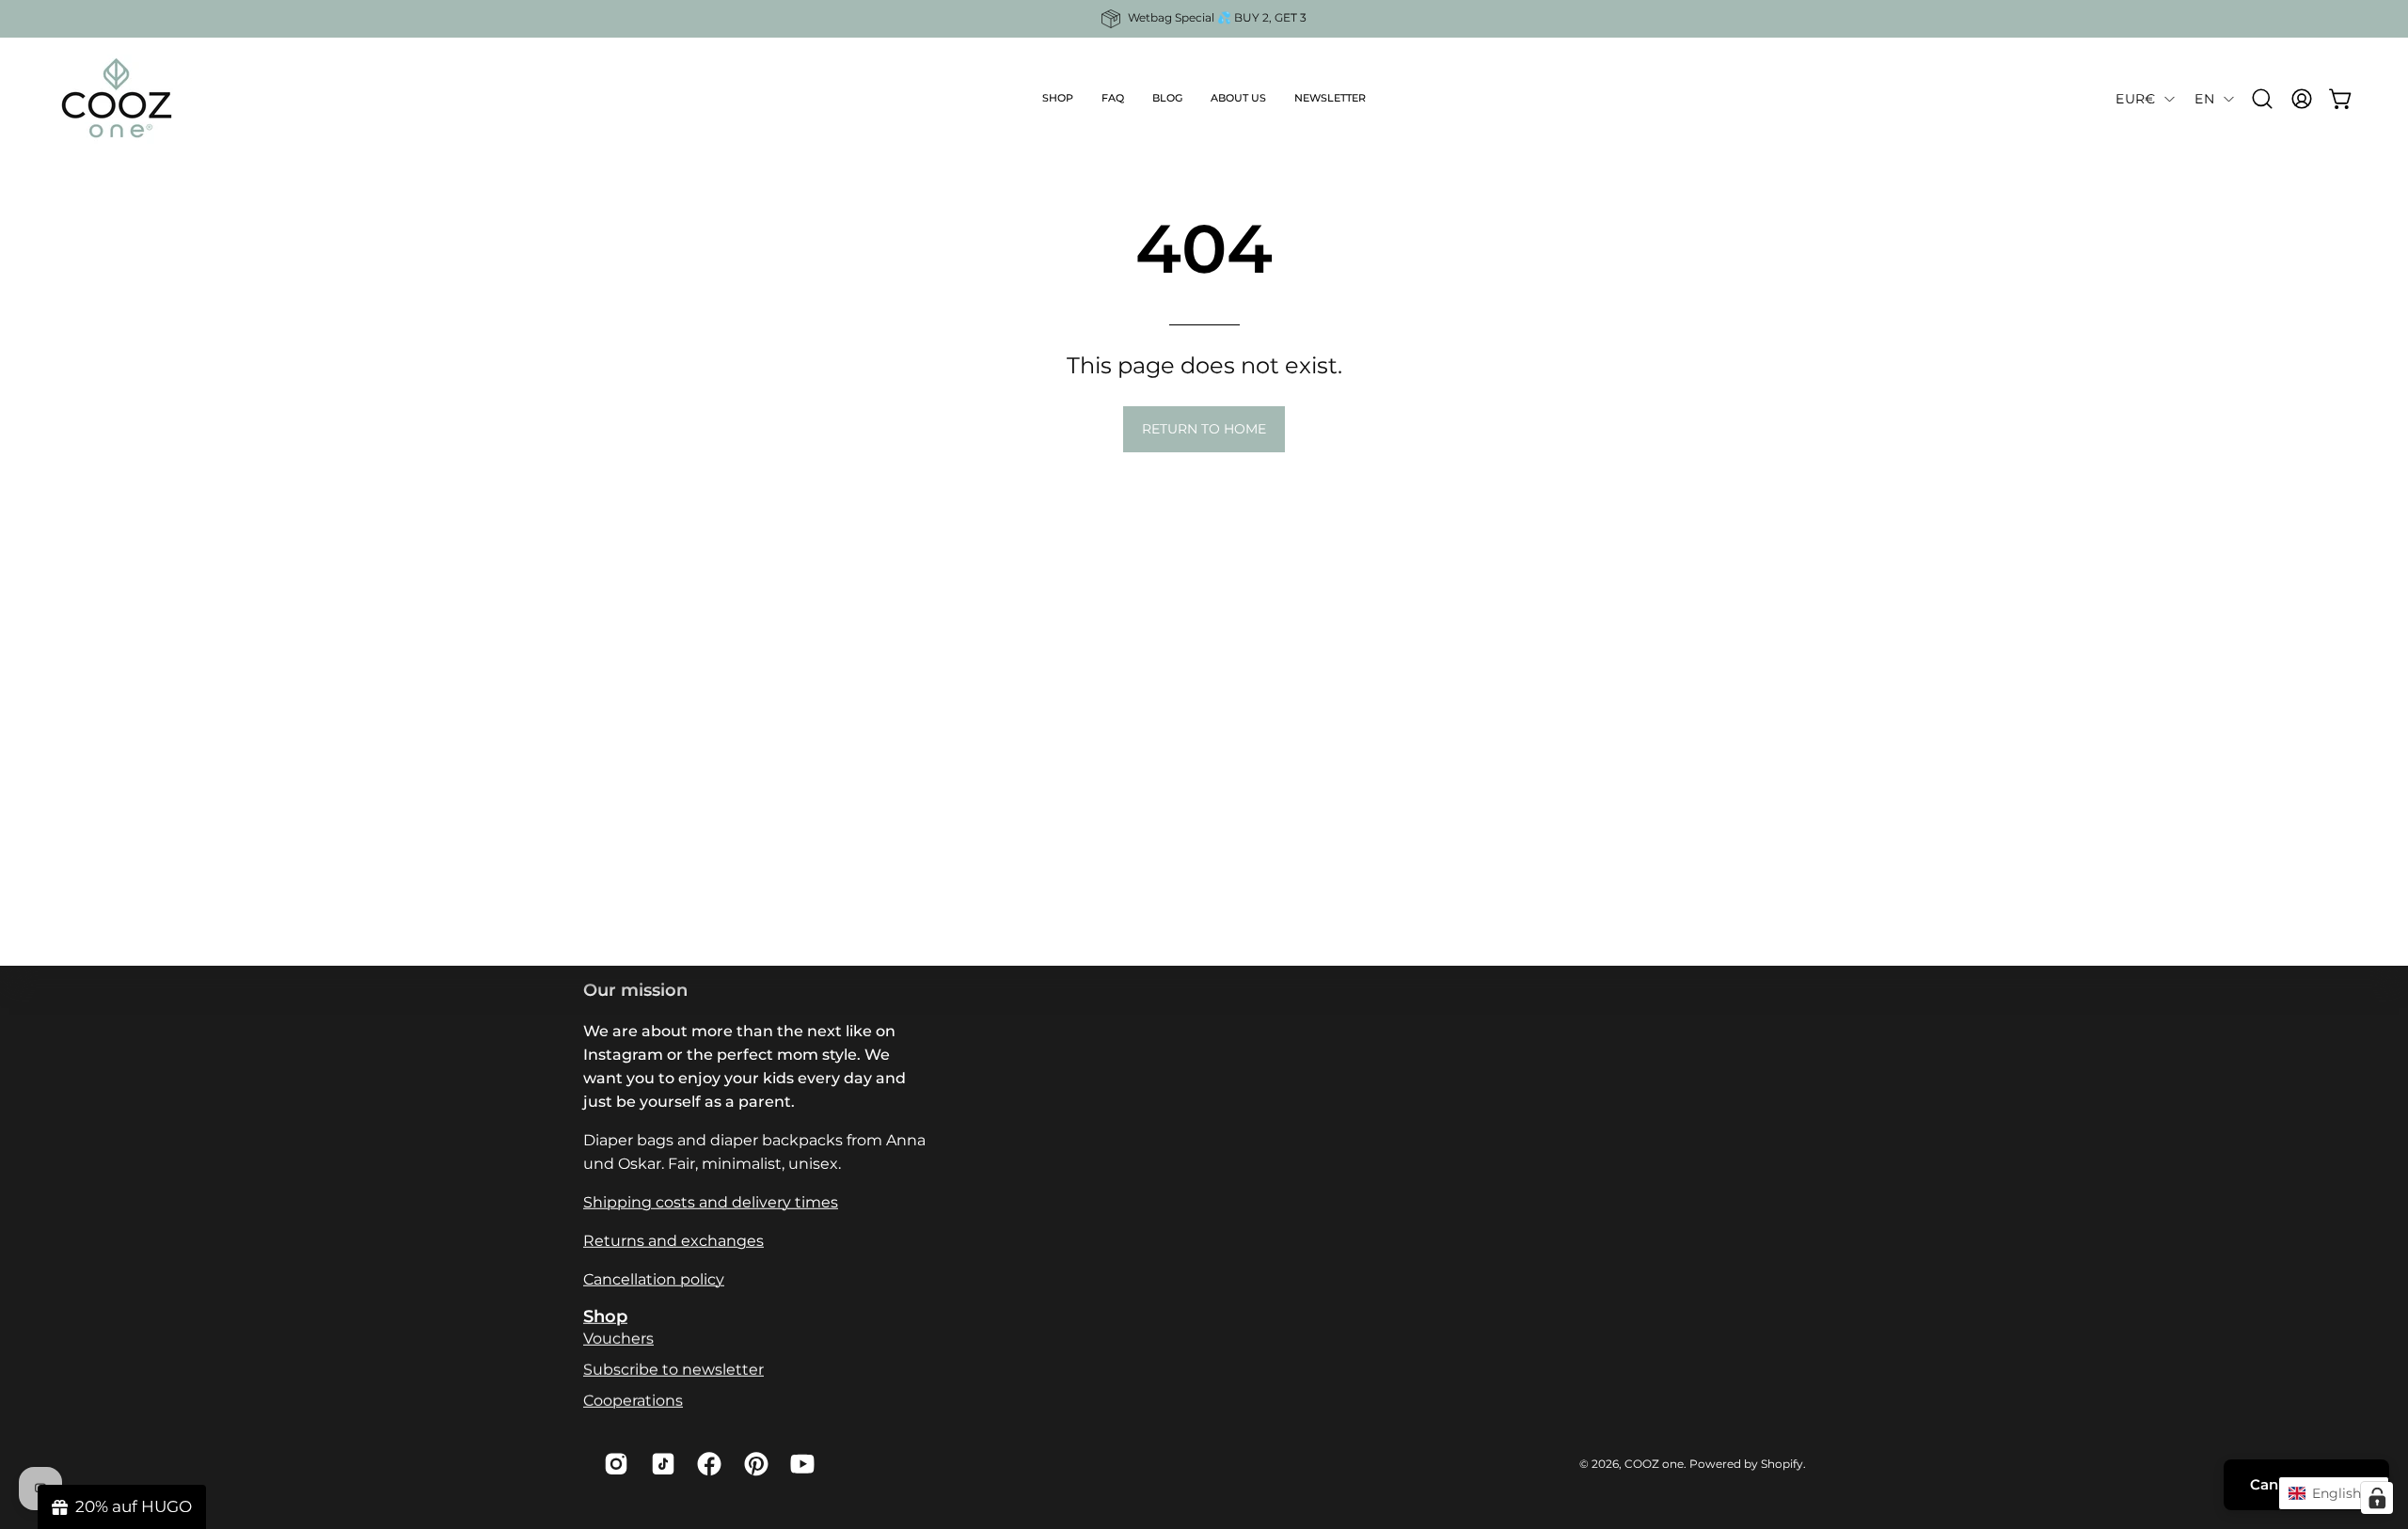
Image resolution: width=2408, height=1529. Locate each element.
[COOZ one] (118, 99)
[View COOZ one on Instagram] (613, 1464)
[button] (1058, 99)
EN (2204, 99)
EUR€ (2135, 99)
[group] (1204, 19)
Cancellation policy (654, 1279)
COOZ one (1654, 1463)
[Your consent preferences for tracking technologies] (2377, 1498)
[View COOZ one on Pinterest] (753, 1464)
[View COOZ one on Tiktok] (660, 1464)
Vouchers (618, 1339)
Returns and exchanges (673, 1241)
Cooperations (633, 1401)
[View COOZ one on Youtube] (800, 1464)
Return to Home (1204, 429)
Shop (605, 1316)
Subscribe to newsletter (673, 1370)
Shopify (1782, 1463)
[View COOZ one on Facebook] (706, 1464)
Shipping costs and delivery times (711, 1202)
